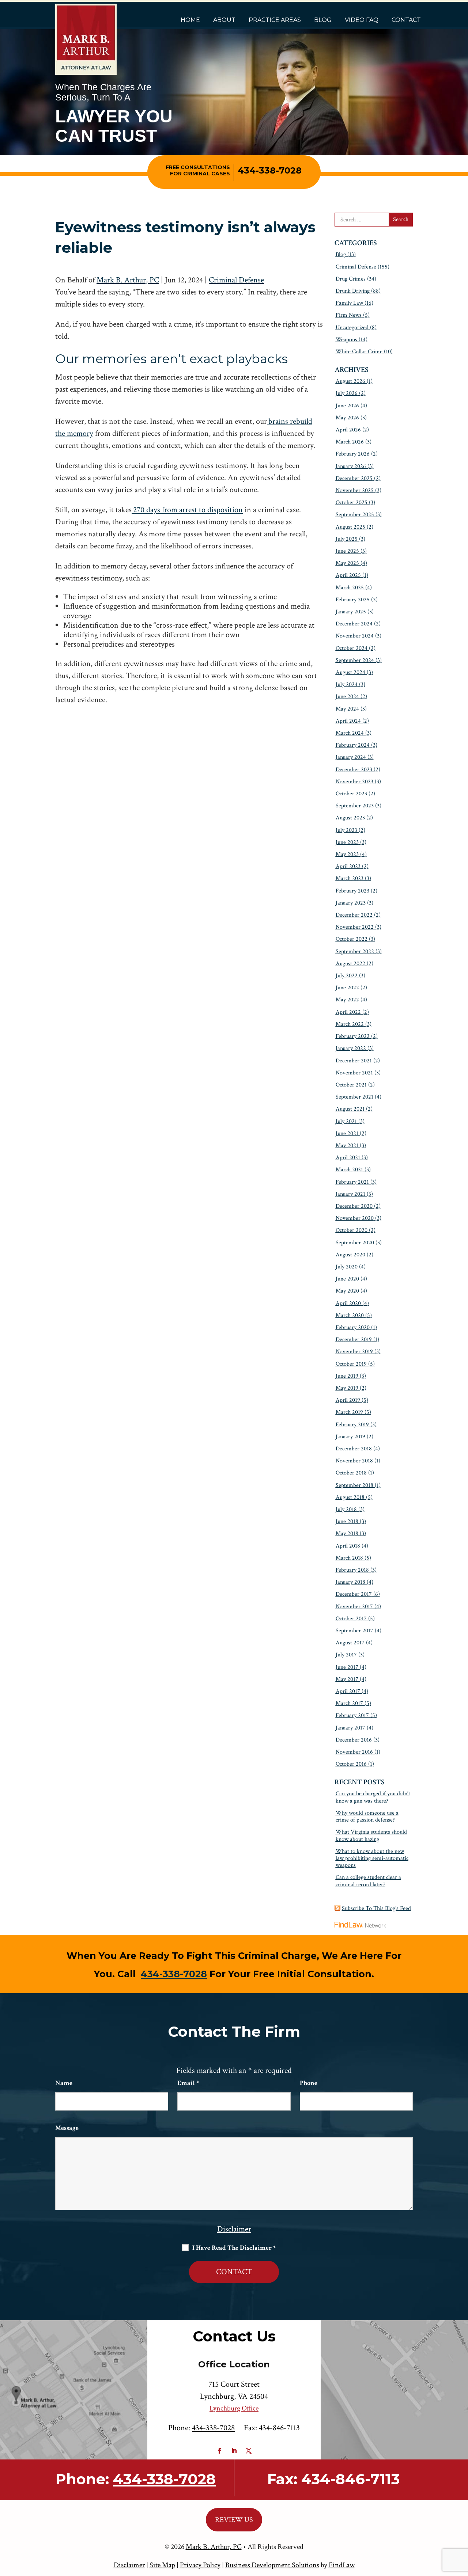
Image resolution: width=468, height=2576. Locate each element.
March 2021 (349, 1170)
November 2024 (355, 636)
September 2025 (355, 515)
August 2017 (350, 1643)
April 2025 (348, 575)
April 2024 (348, 721)
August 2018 (350, 1497)
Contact (406, 20)
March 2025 (350, 588)
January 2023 (351, 903)
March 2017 (349, 1703)
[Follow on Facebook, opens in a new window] (219, 2451)
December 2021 (354, 1061)
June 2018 (347, 1521)
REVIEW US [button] (234, 2520)
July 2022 (347, 976)
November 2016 (354, 1752)
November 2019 (354, 1352)
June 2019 (347, 1376)
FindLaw (342, 2565)
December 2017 (354, 1594)
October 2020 (352, 1230)
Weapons (346, 340)
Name (64, 2083)
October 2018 (351, 1473)
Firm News (349, 315)
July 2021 (346, 1121)
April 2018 (348, 1546)
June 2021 (347, 1133)
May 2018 (347, 1534)
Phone (309, 2083)
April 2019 (348, 1400)
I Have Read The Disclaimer (234, 2248)
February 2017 (352, 1715)
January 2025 (351, 612)
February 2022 (353, 1036)
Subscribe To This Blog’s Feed (376, 1908)
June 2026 (347, 406)
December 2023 (354, 770)
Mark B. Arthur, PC (128, 280)
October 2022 (352, 939)
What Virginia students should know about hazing (371, 1835)
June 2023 (347, 842)
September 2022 (355, 952)
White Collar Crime (359, 352)
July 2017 (346, 1655)
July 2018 (346, 1509)
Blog (323, 20)
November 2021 (354, 1073)
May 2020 (347, 1291)
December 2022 (354, 915)
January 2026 (351, 466)
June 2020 (347, 1279)
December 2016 (354, 1740)
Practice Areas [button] (275, 20)
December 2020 (354, 1206)
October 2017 (351, 1619)
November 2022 (355, 927)
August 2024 (350, 672)
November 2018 (354, 1461)
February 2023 (352, 891)
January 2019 (350, 1437)
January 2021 (350, 1194)
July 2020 (347, 1267)
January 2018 (350, 1582)
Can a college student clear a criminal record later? (368, 1881)
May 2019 (347, 1388)
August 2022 (350, 964)
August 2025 (350, 527)
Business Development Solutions (272, 2565)
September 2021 (354, 1097)
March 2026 (350, 442)
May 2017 (347, 1679)
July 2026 (347, 393)
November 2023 (354, 782)
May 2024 (347, 709)
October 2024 (352, 648)
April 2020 (348, 1303)
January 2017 (350, 1728)
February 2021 (352, 1182)
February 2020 (353, 1327)
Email (188, 2083)
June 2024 (347, 697)
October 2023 (351, 794)
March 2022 (350, 1024)
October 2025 (352, 503)
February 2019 (352, 1425)
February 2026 (353, 454)
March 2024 (350, 733)
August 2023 (350, 818)
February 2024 (353, 745)
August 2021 (350, 1109)
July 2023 (346, 830)
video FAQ (362, 20)
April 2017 (348, 1691)
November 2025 (355, 490)
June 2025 (347, 551)
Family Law (349, 303)
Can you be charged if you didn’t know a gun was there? (373, 1797)
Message (67, 2128)
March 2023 (350, 878)
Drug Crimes (351, 279)
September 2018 (354, 1485)
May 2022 (347, 1000)
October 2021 (351, 1085)
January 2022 (351, 1048)
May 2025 (347, 563)
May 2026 (347, 418)
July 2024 (347, 684)
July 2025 (347, 539)
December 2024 (354, 624)
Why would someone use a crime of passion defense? (367, 1816)
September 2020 (355, 1243)
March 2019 (349, 1412)
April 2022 (348, 1012)
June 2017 (347, 1667)
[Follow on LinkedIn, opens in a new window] (234, 2451)
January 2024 (351, 757)
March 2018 (349, 1558)
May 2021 (347, 1146)
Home (190, 20)
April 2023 (348, 866)
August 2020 (350, 1255)
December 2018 (354, 1449)
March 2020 (350, 1315)
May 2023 (347, 854)
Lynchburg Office (234, 2408)
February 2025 (353, 600)
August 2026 (350, 381)
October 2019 (351, 1364)
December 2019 (354, 1340)
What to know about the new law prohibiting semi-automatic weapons (372, 1858)
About (224, 20)
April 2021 (348, 1158)
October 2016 (351, 1764)
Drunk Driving (353, 291)
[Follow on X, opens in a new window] (249, 2451)
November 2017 (354, 1607)
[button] (461, 2523)
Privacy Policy (200, 2565)
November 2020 (355, 1218)
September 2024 (355, 660)
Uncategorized (352, 328)
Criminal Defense (236, 280)
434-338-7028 (270, 170)
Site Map (162, 2565)
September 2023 (355, 806)
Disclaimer (234, 2229)
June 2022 (347, 988)
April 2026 (348, 430)
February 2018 (352, 1570)
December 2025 (354, 478)
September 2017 (354, 1631)
